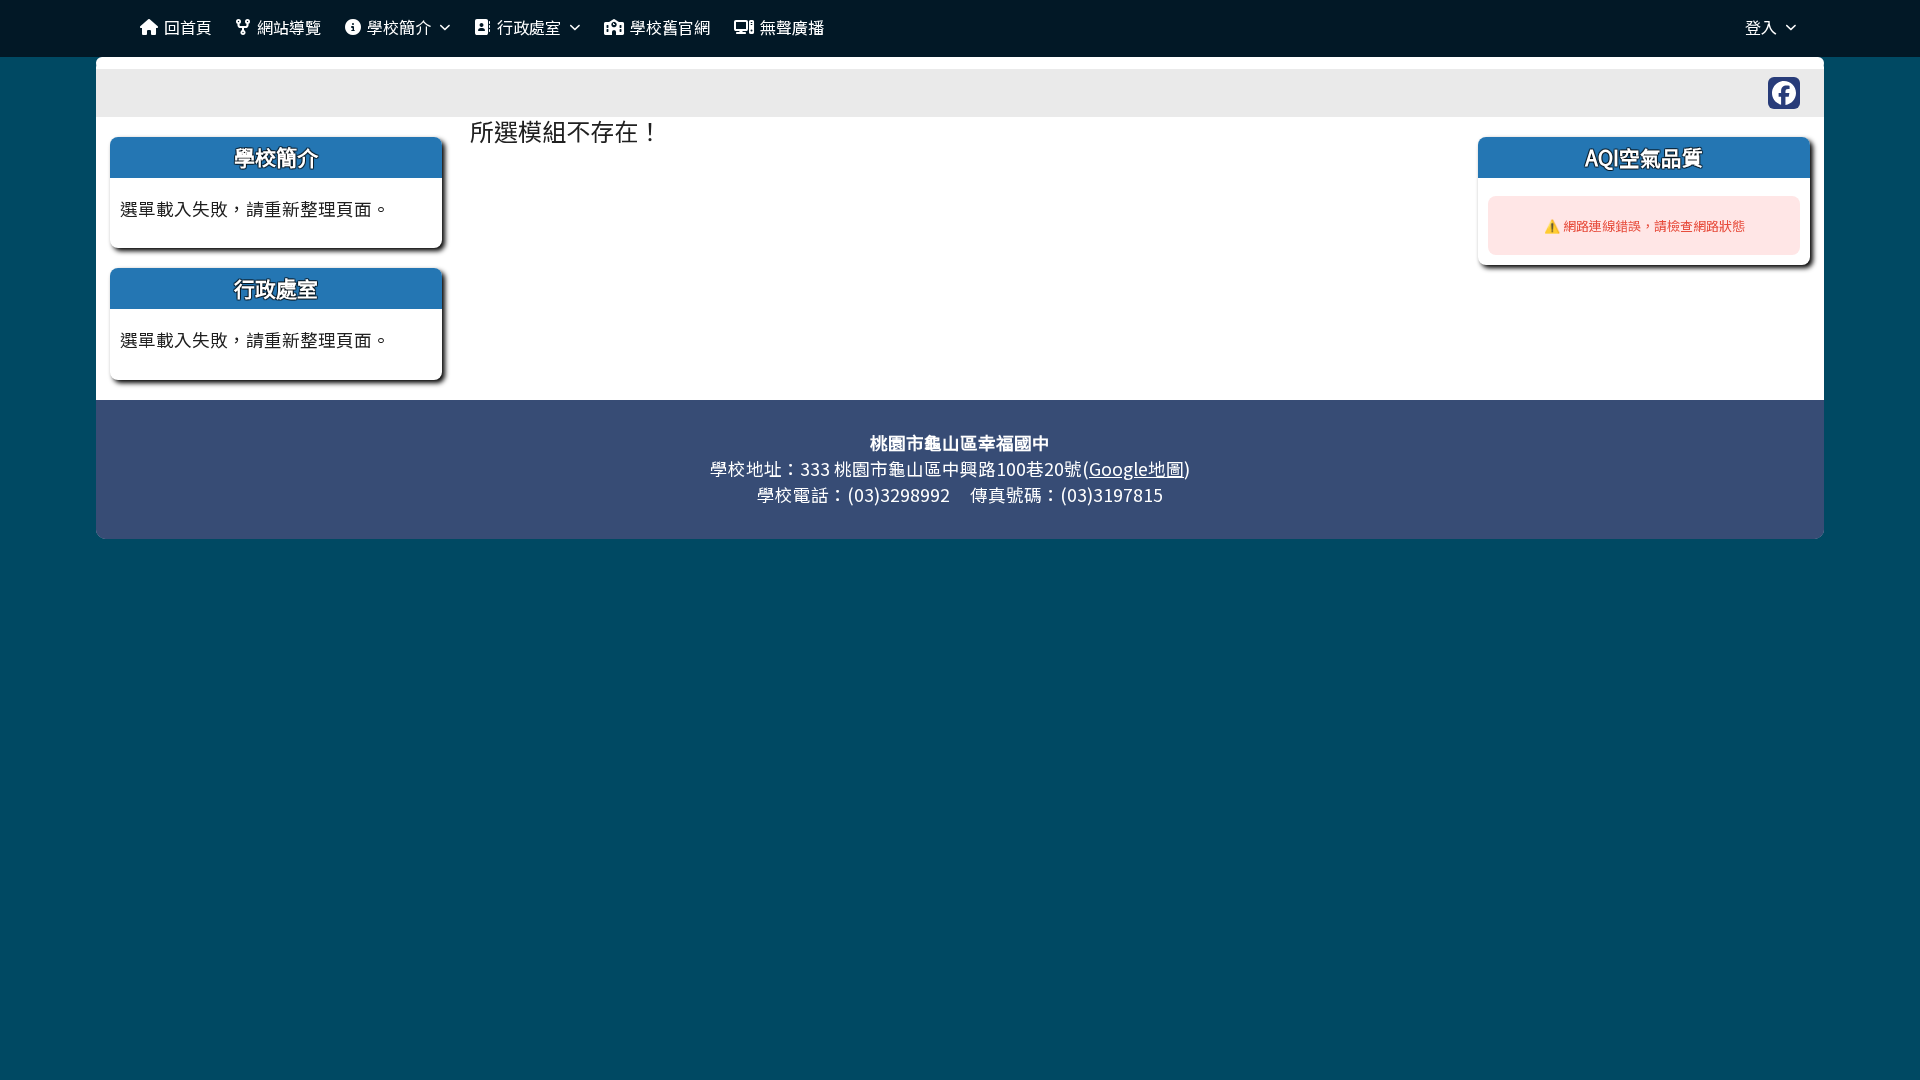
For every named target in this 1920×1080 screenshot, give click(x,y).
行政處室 (529, 27)
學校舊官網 (670, 27)
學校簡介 (399, 27)
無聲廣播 (792, 27)
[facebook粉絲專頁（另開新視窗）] (1784, 93)
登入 (1761, 27)
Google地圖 (1136, 468)
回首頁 (188, 27)
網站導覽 (289, 27)
